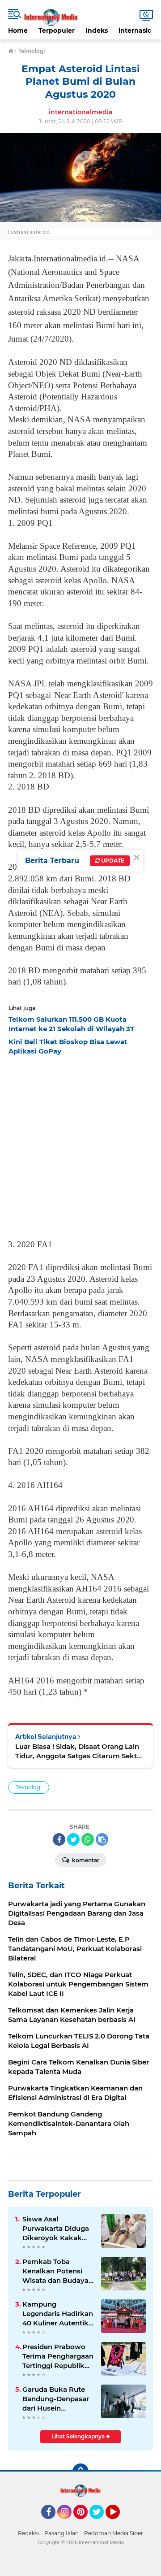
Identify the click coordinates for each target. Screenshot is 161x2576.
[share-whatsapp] (88, 1839)
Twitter (101, 2523)
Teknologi (29, 1787)
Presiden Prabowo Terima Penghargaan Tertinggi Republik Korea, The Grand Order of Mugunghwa (58, 2356)
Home (18, 30)
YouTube (119, 2523)
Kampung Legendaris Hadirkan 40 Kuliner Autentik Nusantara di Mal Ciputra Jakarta (58, 2314)
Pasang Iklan (61, 2533)
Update (112, 861)
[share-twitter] (73, 1839)
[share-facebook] (59, 1839)
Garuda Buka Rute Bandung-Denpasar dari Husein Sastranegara (56, 2399)
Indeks (97, 30)
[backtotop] (80, 2472)
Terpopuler (57, 30)
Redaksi (28, 2533)
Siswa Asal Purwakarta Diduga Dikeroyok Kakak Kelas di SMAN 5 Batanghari (56, 2229)
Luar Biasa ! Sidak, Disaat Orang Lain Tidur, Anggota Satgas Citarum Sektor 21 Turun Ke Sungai (80, 1751)
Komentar (85, 1860)
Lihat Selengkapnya (79, 2436)
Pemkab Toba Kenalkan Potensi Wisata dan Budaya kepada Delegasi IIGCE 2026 (55, 2271)
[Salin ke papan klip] (102, 1839)
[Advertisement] (80, 1145)
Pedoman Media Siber (114, 2533)
